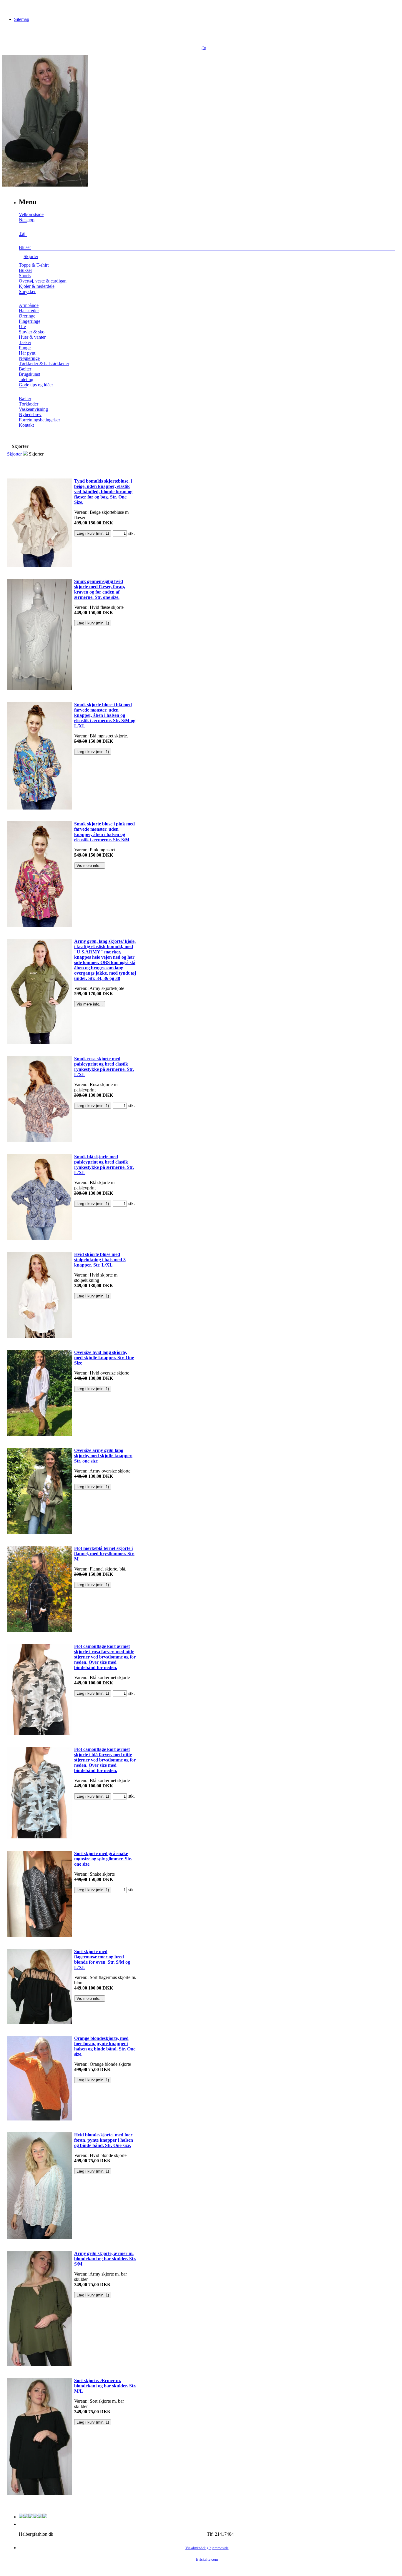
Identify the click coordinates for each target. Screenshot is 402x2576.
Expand (23, 227)
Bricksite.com (207, 2560)
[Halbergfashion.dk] (45, 185)
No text (9, 7)
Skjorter (14, 454)
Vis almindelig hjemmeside (207, 2548)
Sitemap (22, 19)
